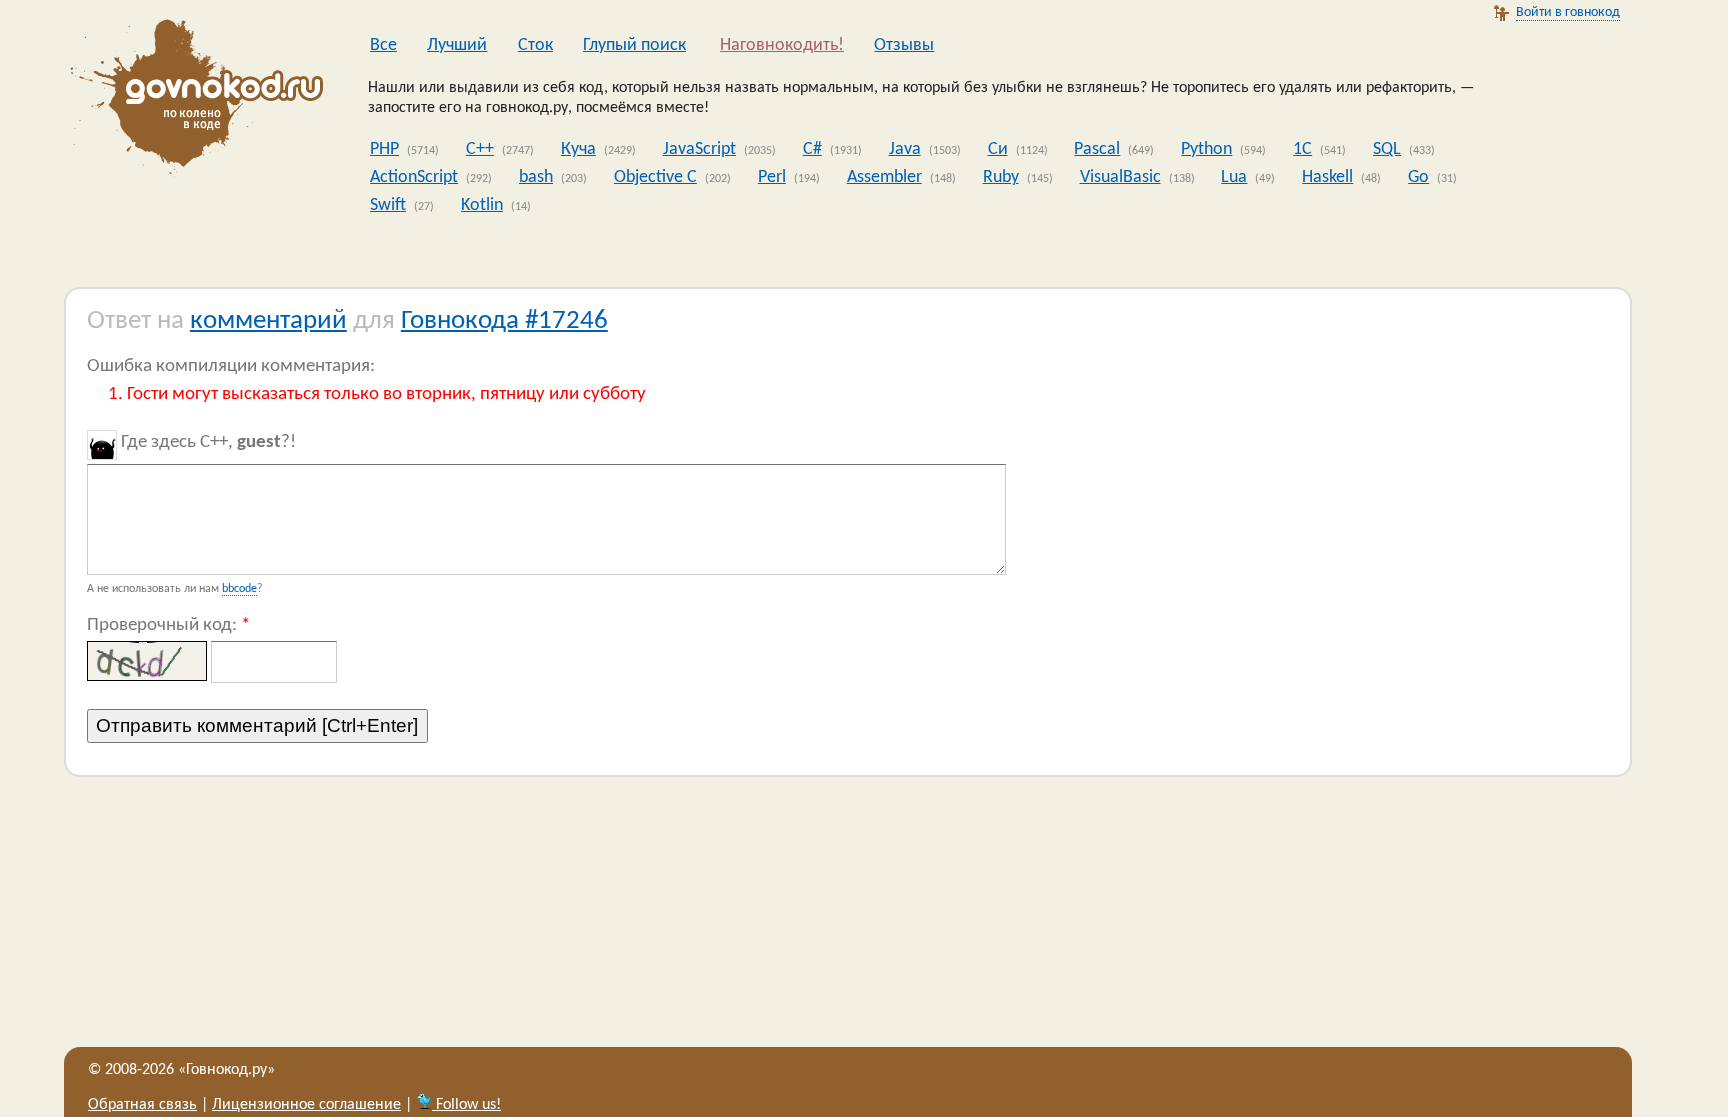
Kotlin (482, 205)
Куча (578, 149)
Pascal (1097, 149)
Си (998, 149)
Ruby (1001, 177)
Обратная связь (142, 1105)
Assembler (884, 177)
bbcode (239, 589)
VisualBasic (1120, 177)
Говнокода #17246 (504, 321)
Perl (772, 177)
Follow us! (466, 1105)
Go (1418, 177)
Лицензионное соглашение (306, 1105)
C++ (480, 149)
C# (812, 149)
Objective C (655, 177)
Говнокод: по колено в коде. (191, 100)
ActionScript (414, 177)
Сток (535, 45)
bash (536, 177)
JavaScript (699, 149)
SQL (1387, 149)
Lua (1234, 177)
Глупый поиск (634, 45)
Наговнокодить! (782, 45)
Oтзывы (904, 45)
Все (383, 45)
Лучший (457, 45)
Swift (388, 205)
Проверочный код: (168, 625)
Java (905, 149)
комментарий (268, 321)
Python (1206, 149)
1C (1302, 149)
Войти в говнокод (1568, 12)
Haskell (1327, 177)
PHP (384, 149)
